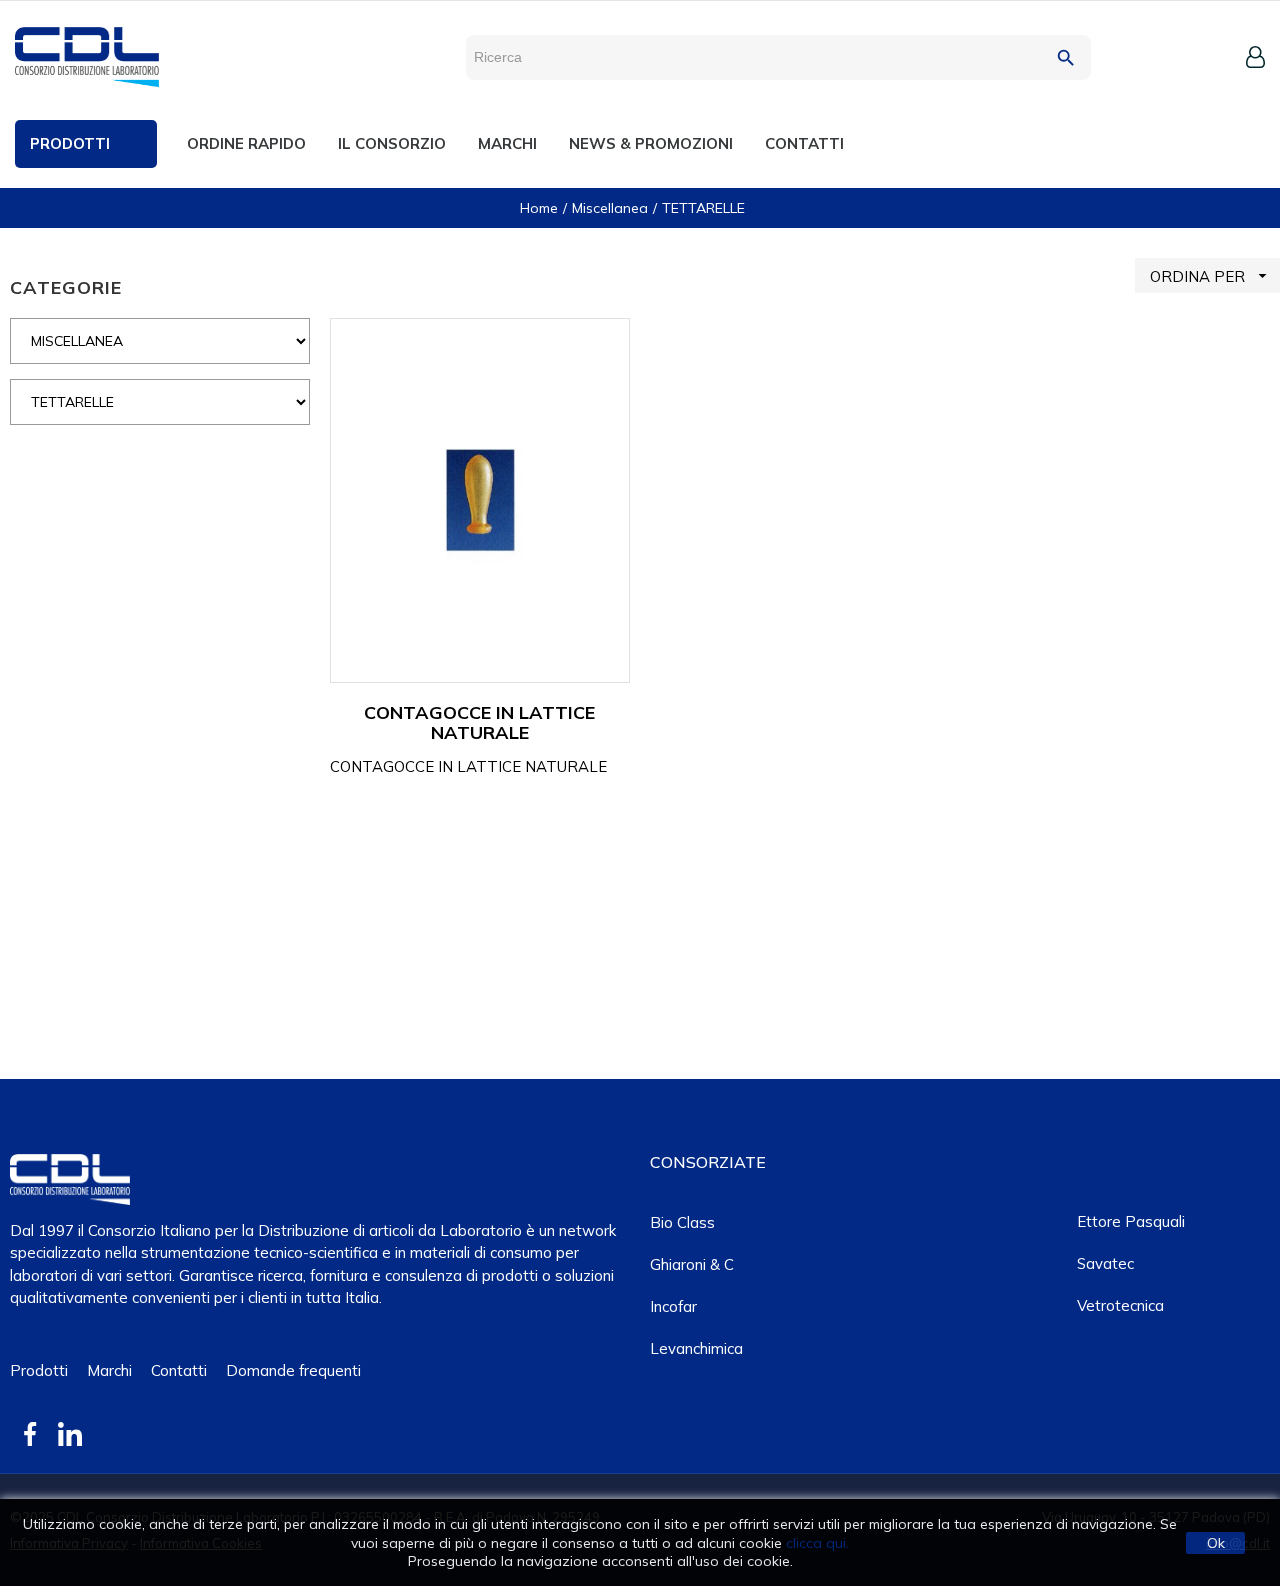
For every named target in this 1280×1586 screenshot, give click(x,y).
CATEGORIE (66, 287)
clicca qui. (817, 1543)
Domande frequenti (293, 1370)
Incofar (673, 1306)
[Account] (1255, 57)
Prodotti (39, 1370)
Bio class (682, 1222)
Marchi (109, 1370)
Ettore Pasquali (1131, 1221)
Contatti (179, 1370)
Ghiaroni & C (692, 1264)
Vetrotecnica (1120, 1305)
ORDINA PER (1211, 276)
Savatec (1105, 1263)
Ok (1216, 1543)
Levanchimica (696, 1348)
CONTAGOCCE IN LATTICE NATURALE (479, 722)
